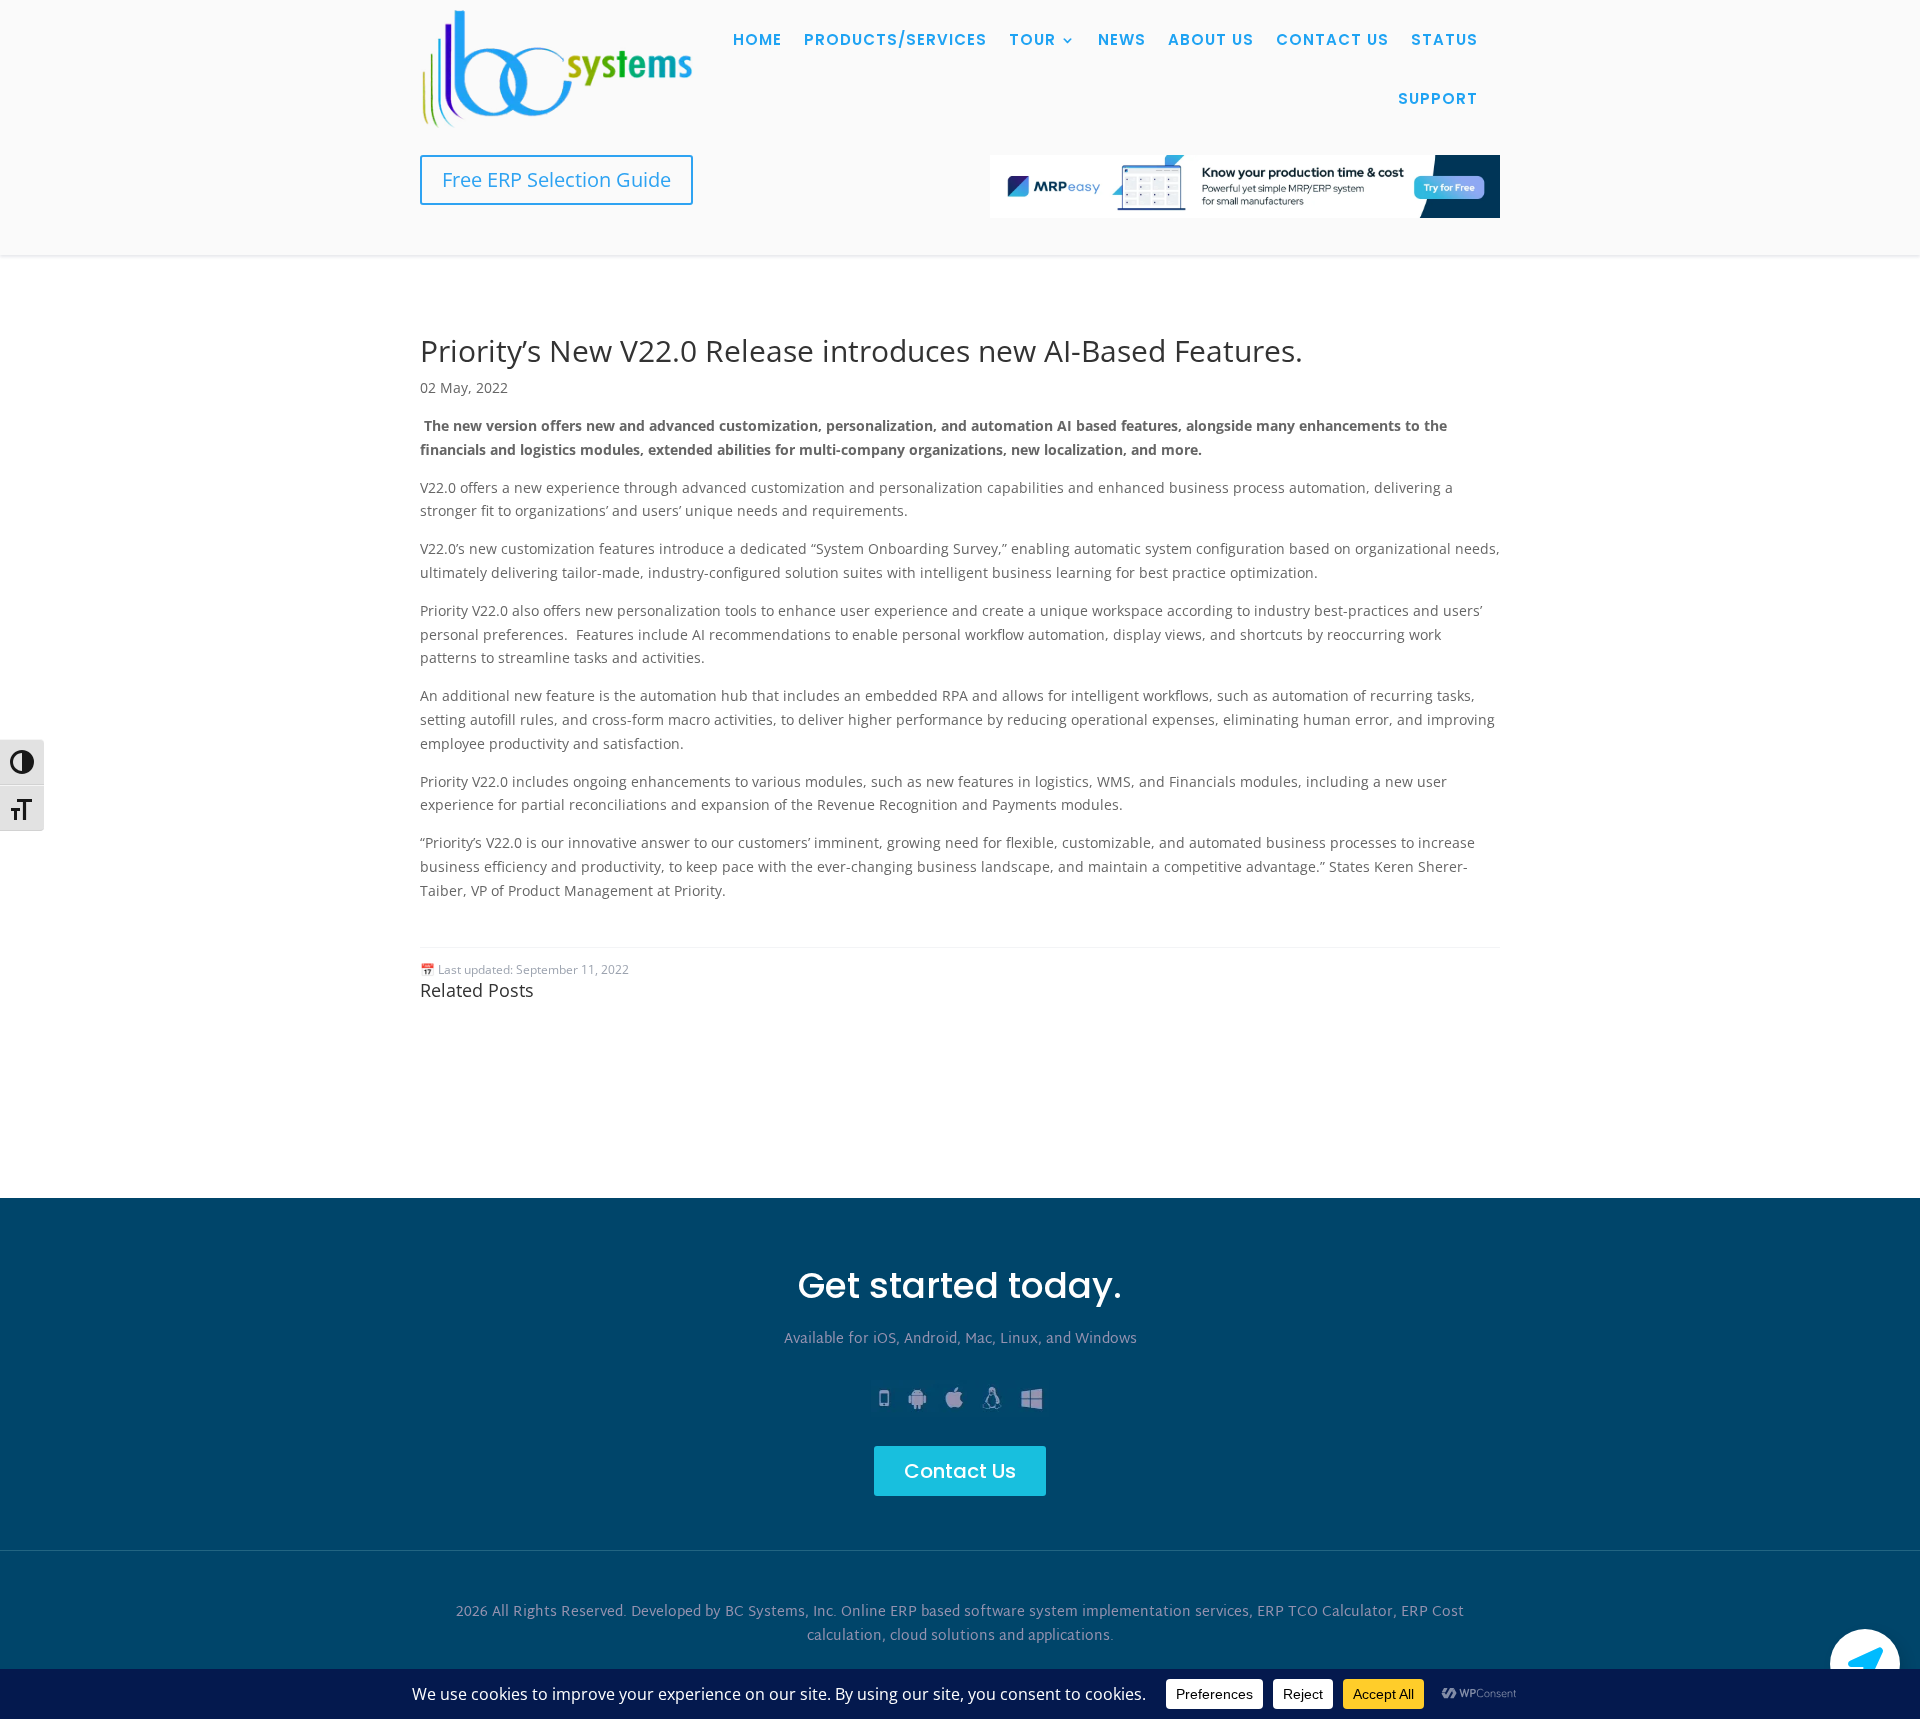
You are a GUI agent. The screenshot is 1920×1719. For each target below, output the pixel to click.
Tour (1032, 39)
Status (1444, 39)
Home (757, 39)
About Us (1211, 39)
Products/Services (895, 39)
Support (1438, 98)
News (1122, 39)
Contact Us (1332, 39)
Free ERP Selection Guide (556, 179)
